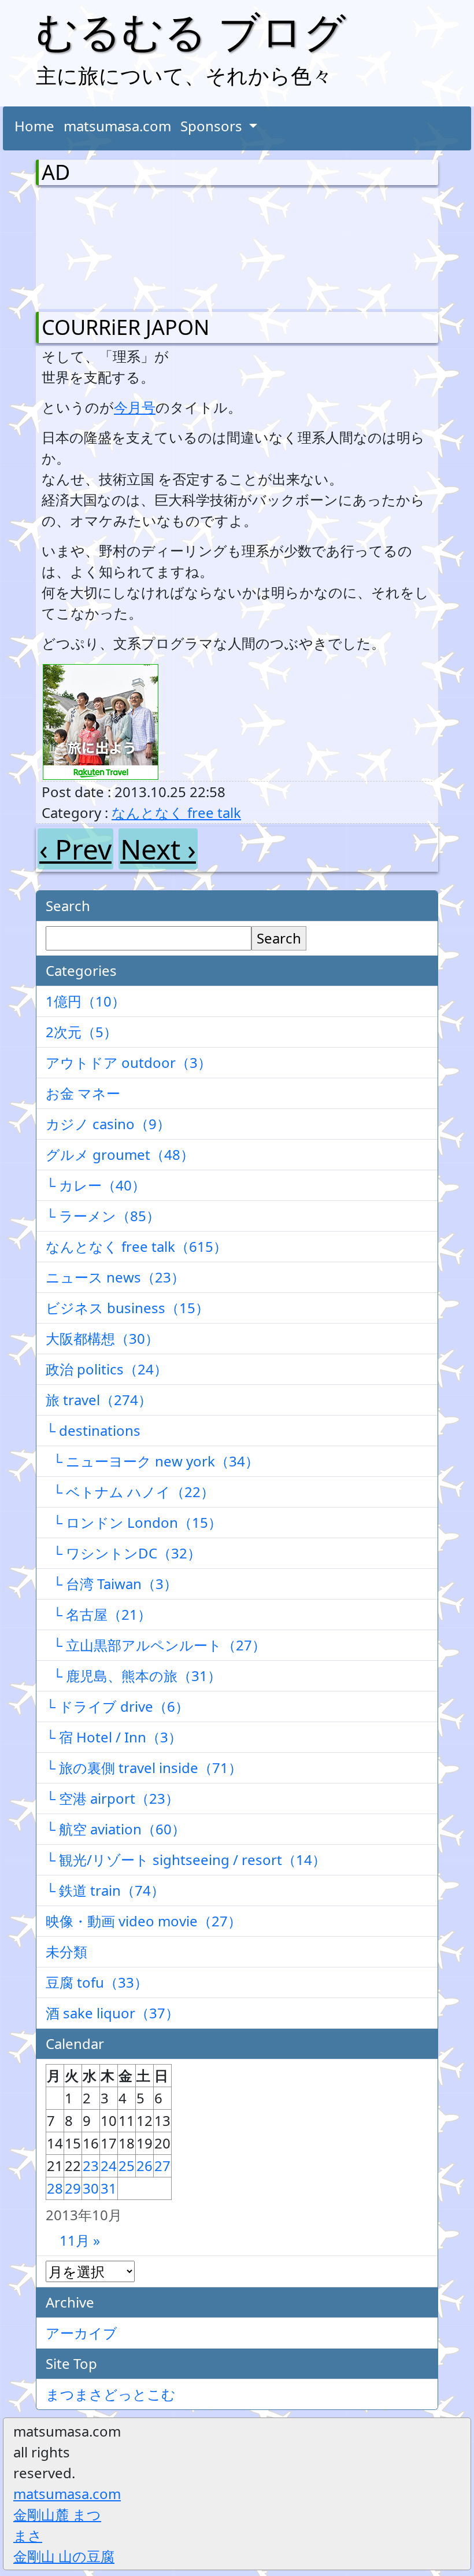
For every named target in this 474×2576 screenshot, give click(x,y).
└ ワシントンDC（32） (123, 1553)
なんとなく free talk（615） (136, 1246)
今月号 (135, 407)
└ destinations (93, 1430)
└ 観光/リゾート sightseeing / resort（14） (186, 1860)
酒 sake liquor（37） (112, 2013)
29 (73, 2188)
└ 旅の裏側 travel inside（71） (144, 1768)
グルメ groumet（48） (120, 1154)
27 (162, 2166)
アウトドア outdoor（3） (129, 1062)
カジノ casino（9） (108, 1124)
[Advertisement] (102, 246)
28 (55, 2188)
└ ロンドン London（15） (134, 1522)
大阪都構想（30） (102, 1338)
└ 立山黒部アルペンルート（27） (156, 1645)
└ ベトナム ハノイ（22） (130, 1492)
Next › (158, 849)
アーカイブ (82, 2333)
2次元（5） (82, 1032)
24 (109, 2166)
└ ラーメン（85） (103, 1216)
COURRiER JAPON (125, 327)
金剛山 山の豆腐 (64, 2556)
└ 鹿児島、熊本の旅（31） (134, 1676)
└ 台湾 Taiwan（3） (112, 1584)
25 (127, 2166)
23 (91, 2166)
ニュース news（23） (115, 1277)
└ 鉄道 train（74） (105, 1890)
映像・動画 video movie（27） (144, 1921)
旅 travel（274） (99, 1400)
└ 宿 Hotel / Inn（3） (114, 1737)
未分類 (66, 1952)
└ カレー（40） (96, 1185)
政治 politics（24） (107, 1369)
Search (279, 938)
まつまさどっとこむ (111, 2394)
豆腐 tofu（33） (97, 1982)
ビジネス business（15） (127, 1308)
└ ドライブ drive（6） (117, 1706)
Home (34, 126)
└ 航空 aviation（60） (116, 1829)
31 (109, 2188)
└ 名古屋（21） (99, 1614)
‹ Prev (75, 849)
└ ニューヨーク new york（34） (152, 1461)
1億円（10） (86, 1001)
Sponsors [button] (213, 126)
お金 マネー (83, 1093)
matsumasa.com (117, 126)
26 (145, 2166)
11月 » (80, 2240)
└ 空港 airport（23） (112, 1798)
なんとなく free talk (176, 812)
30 (91, 2188)
